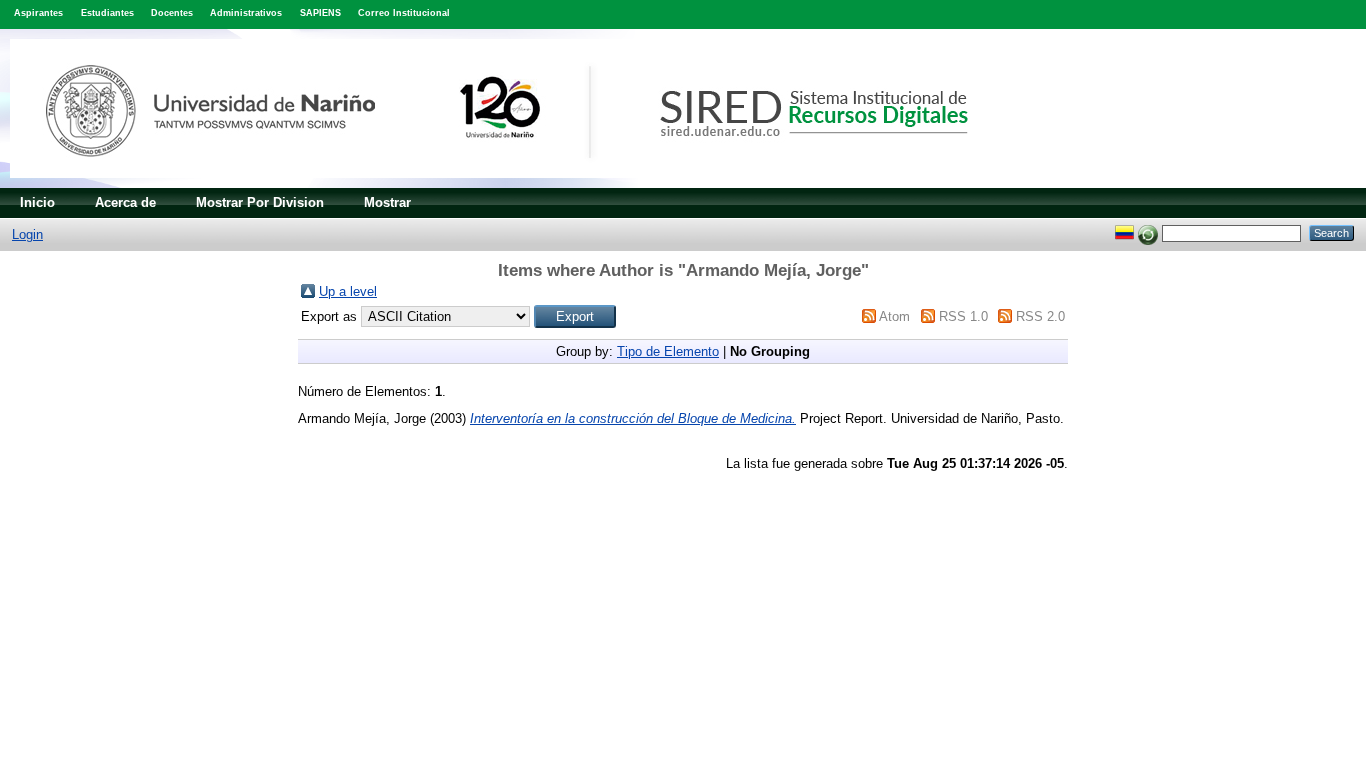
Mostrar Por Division (260, 202)
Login (27, 234)
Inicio (37, 202)
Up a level (348, 291)
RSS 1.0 (963, 316)
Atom (894, 316)
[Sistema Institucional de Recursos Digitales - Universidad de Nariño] (522, 183)
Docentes (172, 13)
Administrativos (246, 13)
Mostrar (387, 202)
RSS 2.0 (1040, 316)
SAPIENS (320, 13)
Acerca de (125, 202)
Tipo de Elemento (668, 351)
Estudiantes (107, 13)
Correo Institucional (404, 13)
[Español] (1124, 232)
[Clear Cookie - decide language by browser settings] (1148, 232)
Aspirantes (38, 13)
